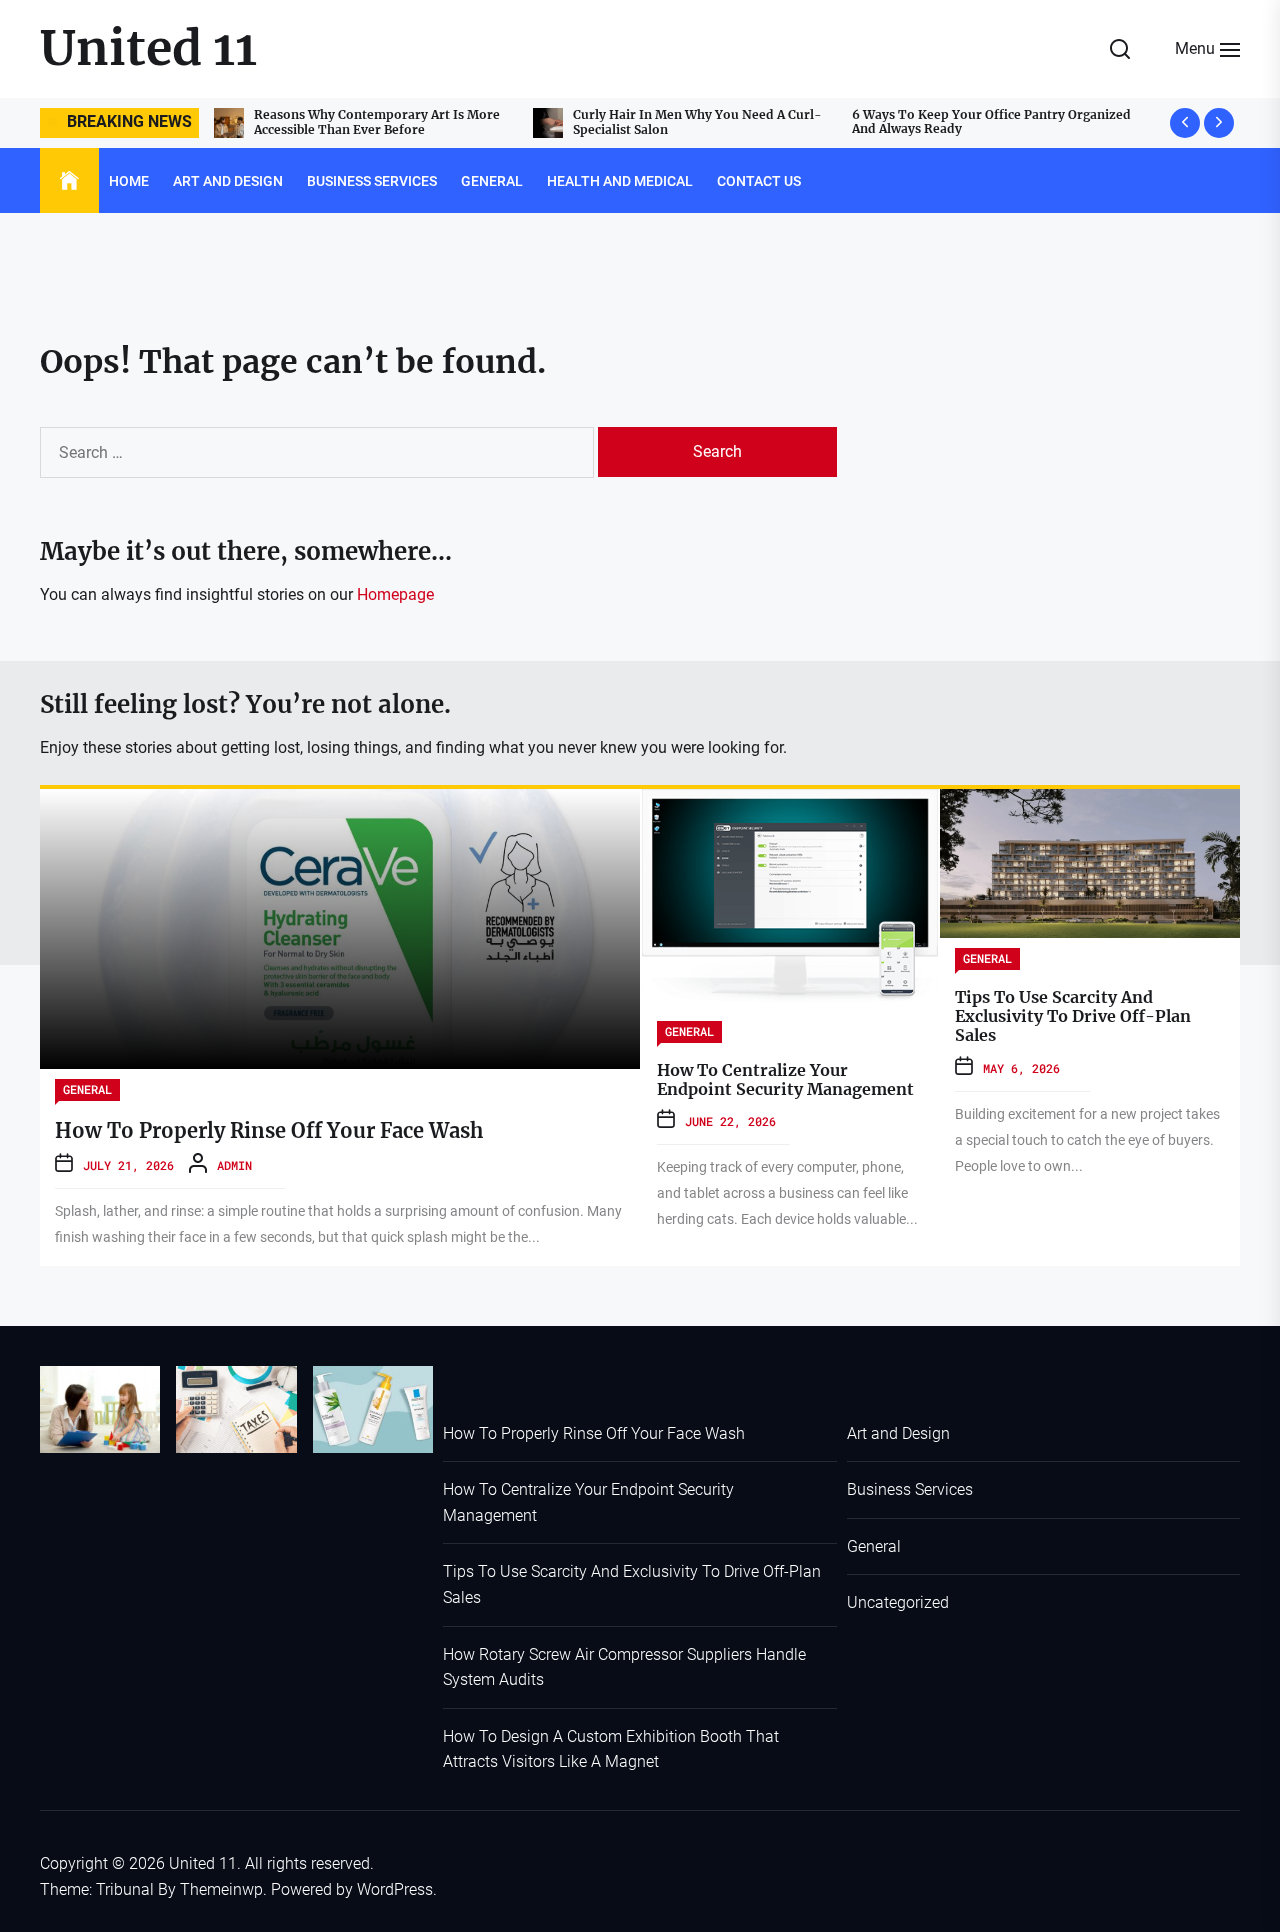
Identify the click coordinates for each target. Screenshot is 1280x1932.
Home (129, 181)
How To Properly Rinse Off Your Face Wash (269, 1130)
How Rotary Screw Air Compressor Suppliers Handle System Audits (624, 1667)
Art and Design (228, 181)
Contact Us (759, 181)
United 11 (148, 48)
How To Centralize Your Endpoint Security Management (785, 1079)
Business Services (372, 181)
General (492, 181)
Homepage (395, 594)
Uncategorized (898, 1602)
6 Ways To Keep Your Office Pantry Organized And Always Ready (678, 121)
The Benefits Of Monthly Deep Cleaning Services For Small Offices (1017, 121)
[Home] (69, 181)
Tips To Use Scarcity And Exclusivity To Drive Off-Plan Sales (1073, 1016)
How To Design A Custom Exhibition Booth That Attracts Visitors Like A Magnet (611, 1749)
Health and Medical (620, 181)
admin (234, 1165)
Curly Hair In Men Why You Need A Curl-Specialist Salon (384, 121)
